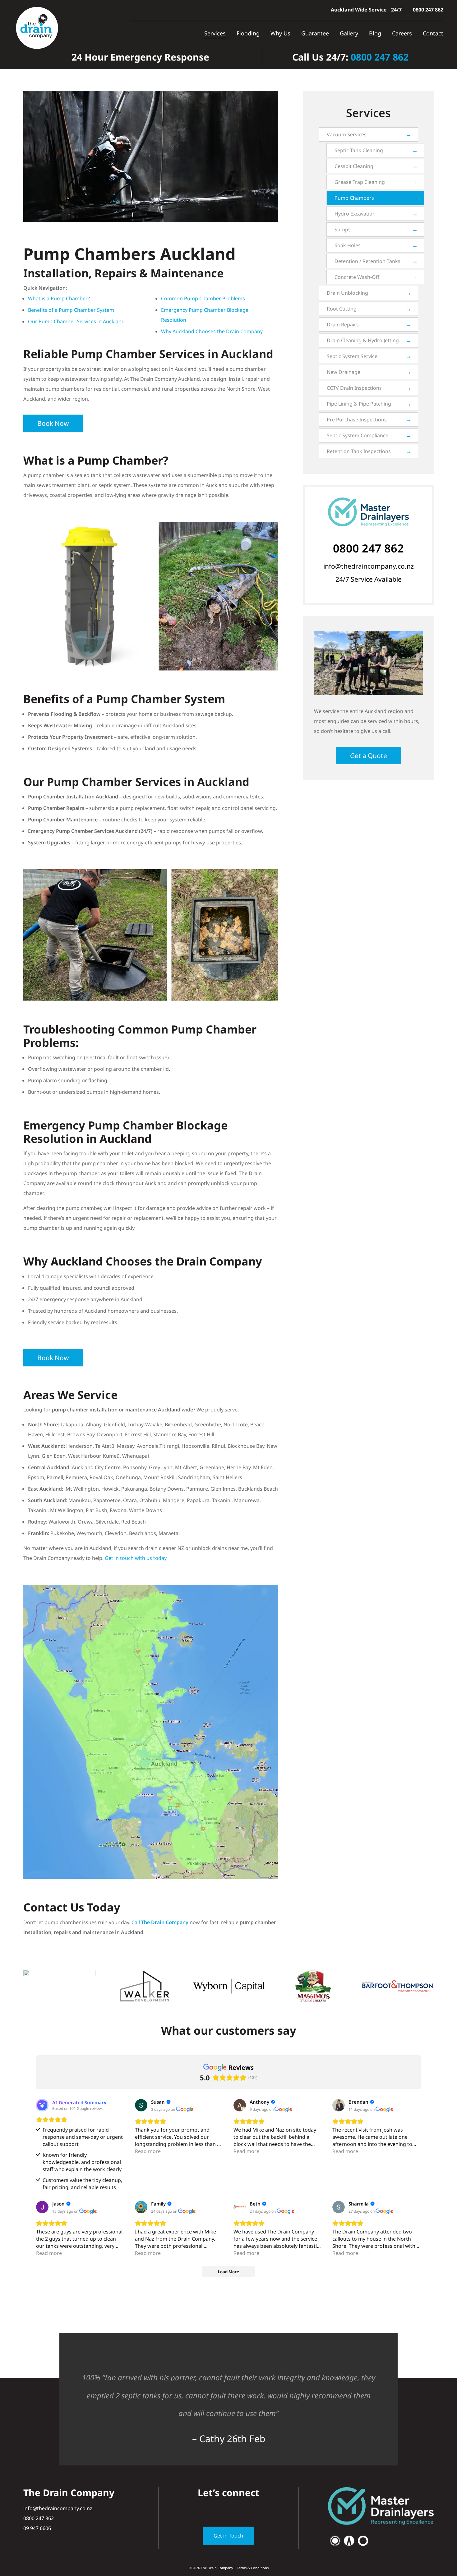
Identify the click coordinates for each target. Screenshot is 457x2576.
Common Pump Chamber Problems (203, 298)
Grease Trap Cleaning (360, 182)
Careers (402, 33)
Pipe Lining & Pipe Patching (359, 404)
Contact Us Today (72, 1907)
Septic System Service (352, 356)
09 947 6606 (37, 2528)
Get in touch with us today (136, 1558)
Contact (433, 33)
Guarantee (315, 33)
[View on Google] (141, 2105)
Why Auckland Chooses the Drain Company (212, 331)
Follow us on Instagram (228, 2510)
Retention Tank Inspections (359, 451)
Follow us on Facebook (215, 2510)
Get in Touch (228, 2536)
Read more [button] (148, 2151)
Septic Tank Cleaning (359, 150)
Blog (375, 33)
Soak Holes (348, 245)
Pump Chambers (354, 198)
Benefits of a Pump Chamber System (71, 310)
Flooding (248, 33)
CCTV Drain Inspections (354, 388)
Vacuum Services (347, 134)
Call (160, 1922)
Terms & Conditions (253, 2568)
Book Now (53, 423)
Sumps (343, 229)
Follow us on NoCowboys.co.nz (229, 2333)
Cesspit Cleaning (354, 166)
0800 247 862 (428, 10)
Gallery (349, 33)
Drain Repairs (343, 325)
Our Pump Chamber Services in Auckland (76, 321)
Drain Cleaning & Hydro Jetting (363, 340)
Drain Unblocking (347, 293)
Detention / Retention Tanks (367, 261)
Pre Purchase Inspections (357, 420)
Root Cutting (342, 309)
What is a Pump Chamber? (59, 298)
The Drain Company (217, 2568)
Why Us (280, 33)
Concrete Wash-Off (357, 277)
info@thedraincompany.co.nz (369, 566)
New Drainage (344, 372)
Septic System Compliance (358, 435)
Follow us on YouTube (242, 2510)
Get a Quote (369, 756)
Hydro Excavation (355, 214)
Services (215, 33)
